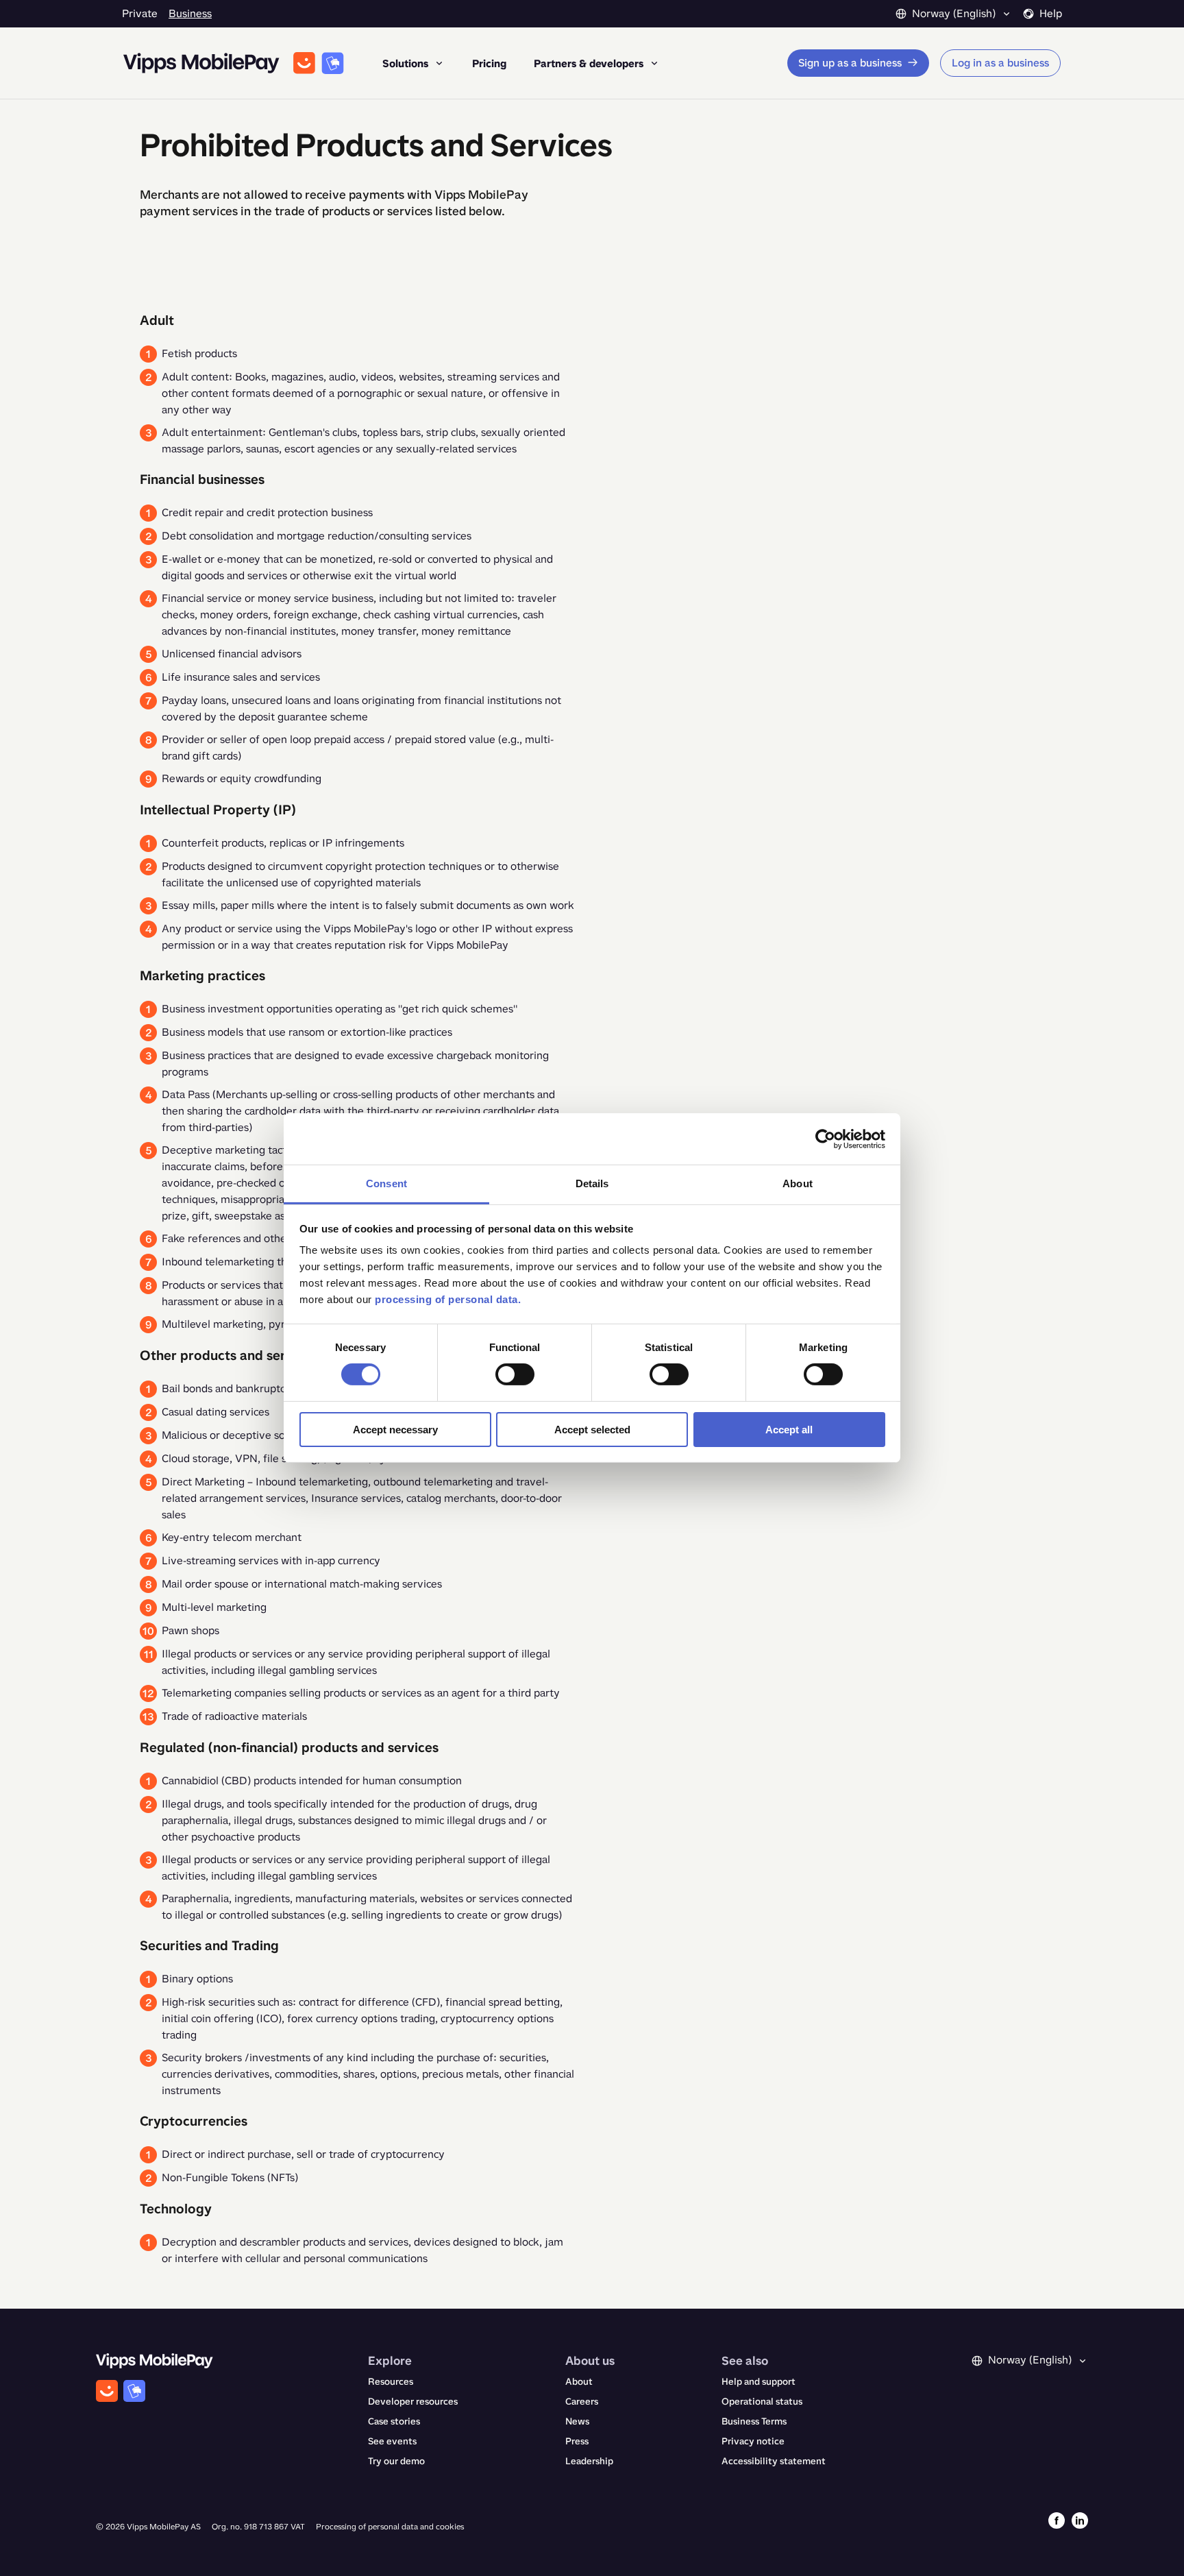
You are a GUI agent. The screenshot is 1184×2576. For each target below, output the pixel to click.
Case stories (394, 2421)
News (577, 2421)
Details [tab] (592, 1183)
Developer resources (413, 2402)
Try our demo (396, 2461)
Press (577, 2441)
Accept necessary (395, 1430)
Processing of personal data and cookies (390, 2527)
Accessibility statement (774, 2461)
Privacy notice (753, 2441)
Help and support (758, 2382)
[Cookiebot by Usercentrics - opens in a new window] (825, 1139)
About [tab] (798, 1183)
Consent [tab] (386, 1183)
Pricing (489, 63)
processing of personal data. (448, 1299)
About (579, 2382)
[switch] (515, 1374)
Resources (391, 2382)
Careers (582, 2402)
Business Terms (754, 2421)
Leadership (589, 2461)
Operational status (762, 2402)
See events (392, 2441)
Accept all (789, 1430)
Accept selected (592, 1430)
